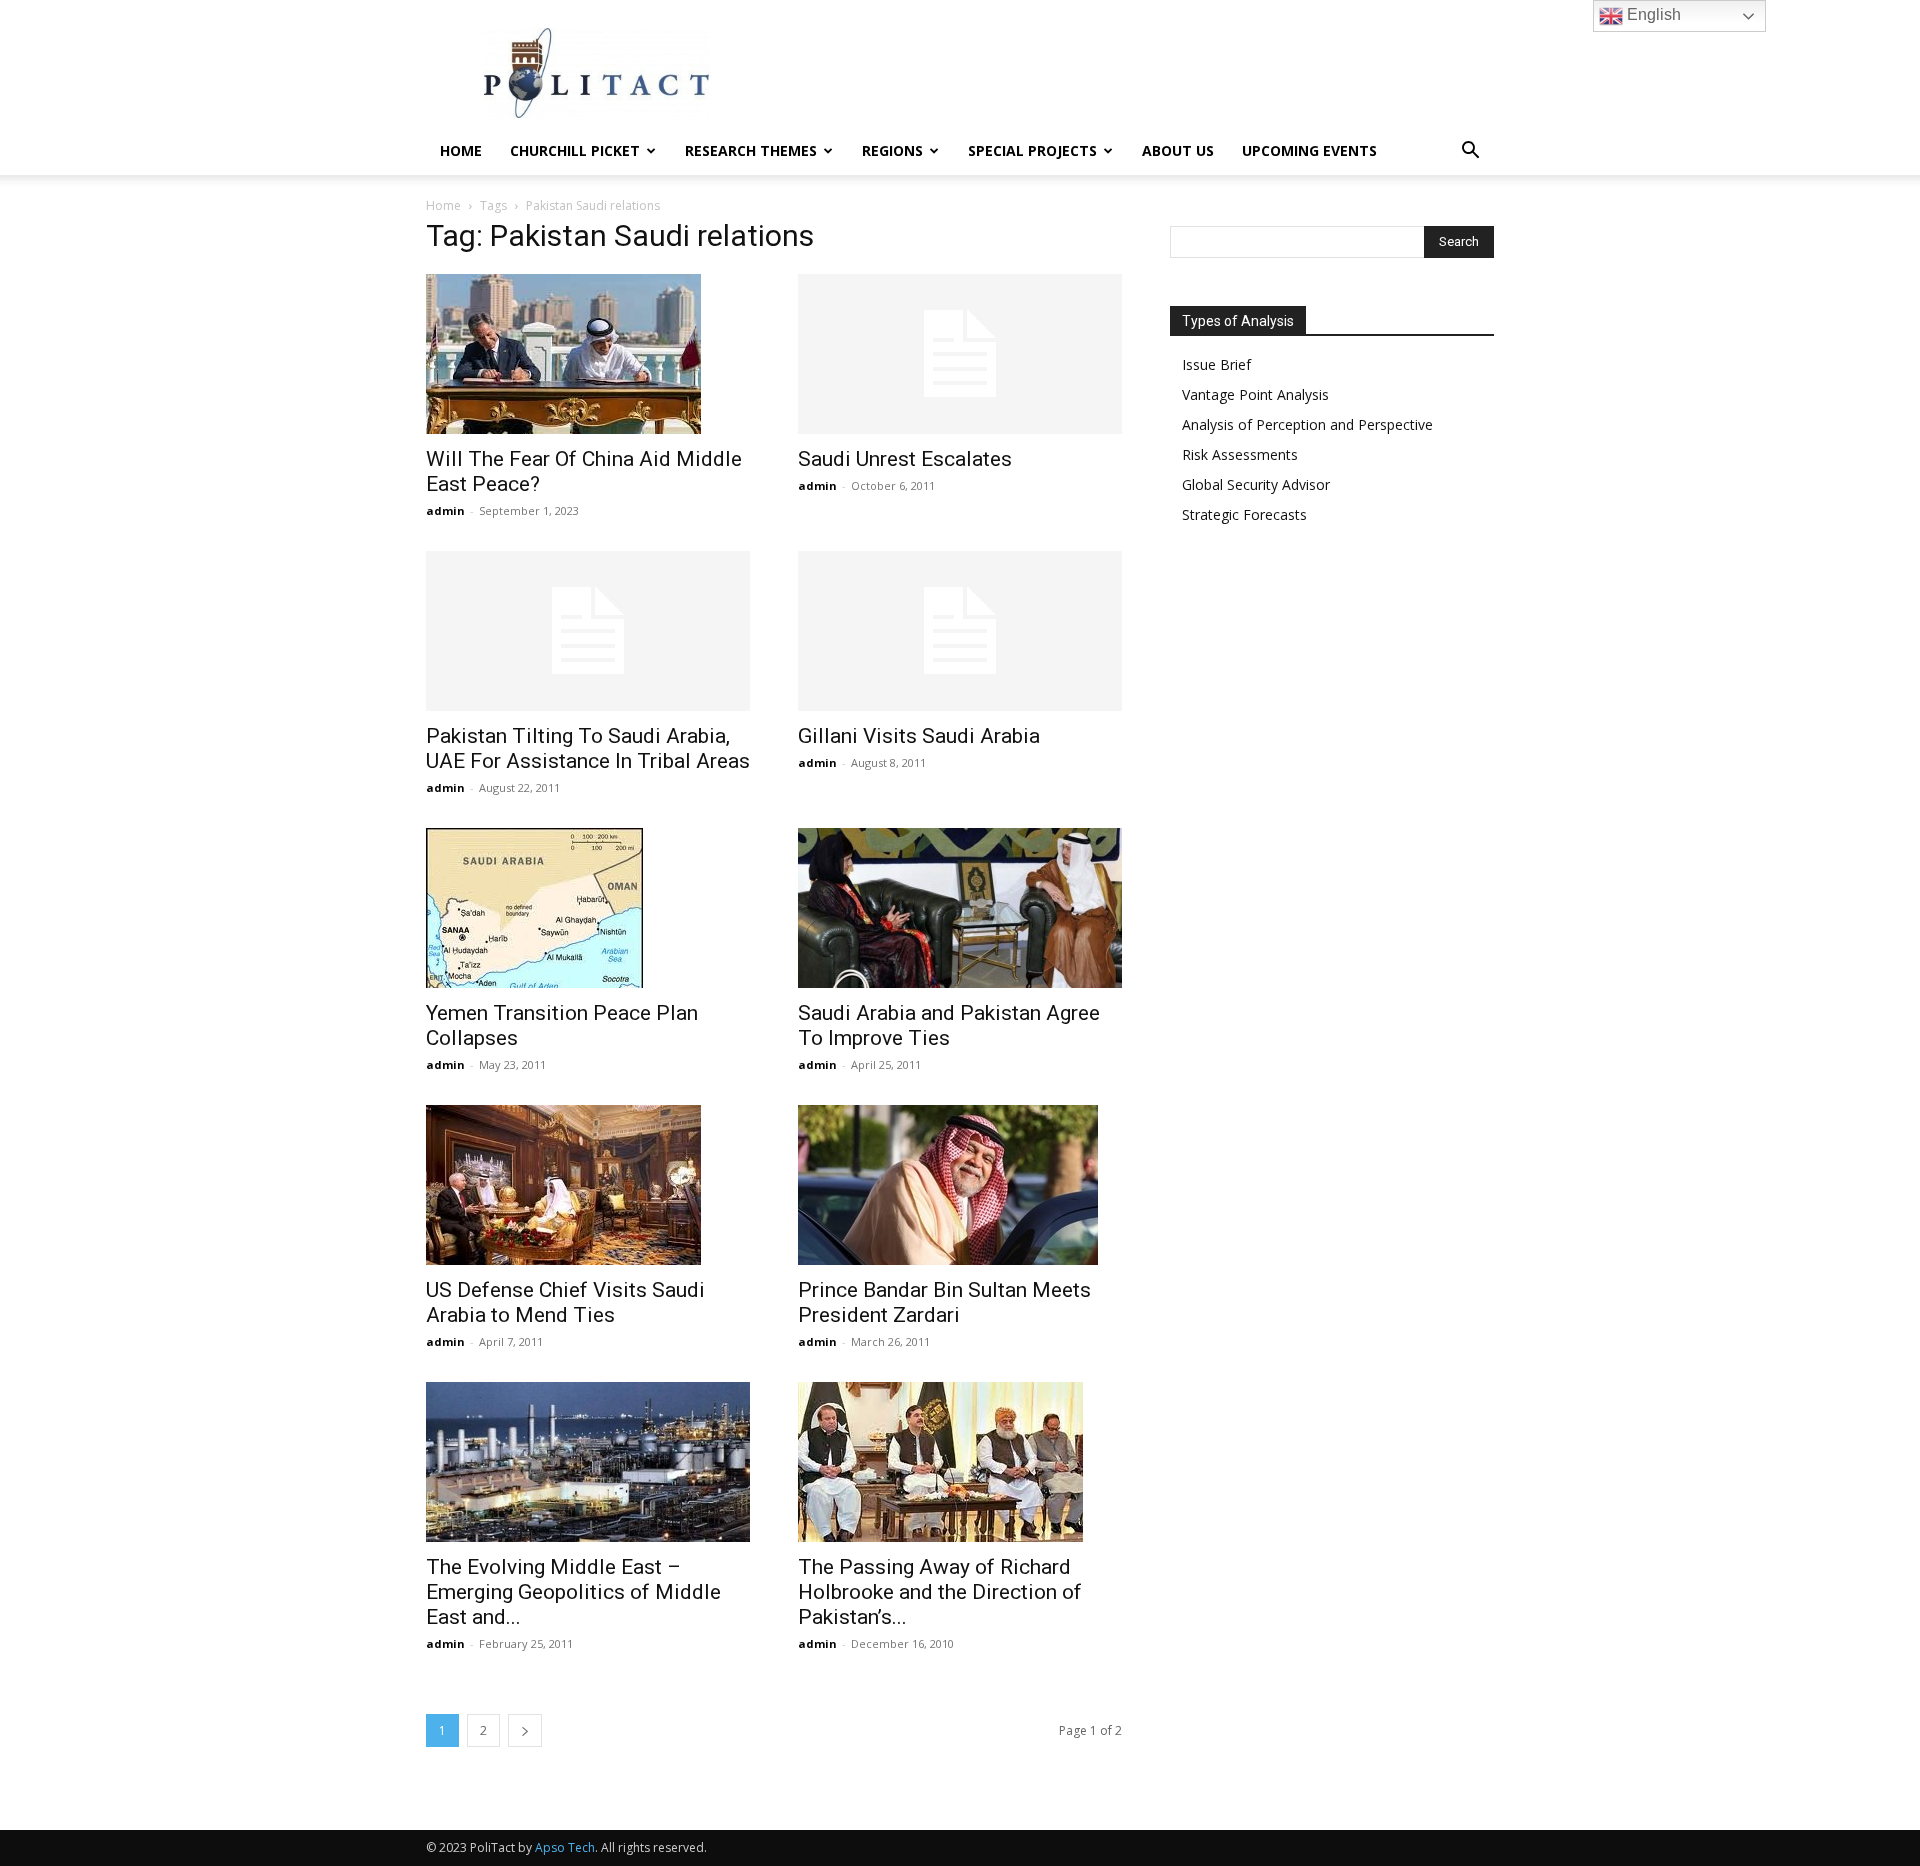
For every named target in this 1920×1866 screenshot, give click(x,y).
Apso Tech (565, 1847)
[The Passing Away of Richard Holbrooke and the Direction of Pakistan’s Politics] (960, 1462)
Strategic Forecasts (1244, 514)
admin (445, 510)
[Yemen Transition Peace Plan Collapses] (588, 908)
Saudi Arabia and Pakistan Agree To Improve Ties (949, 1025)
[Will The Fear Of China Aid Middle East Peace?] (588, 354)
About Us (1178, 150)
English (1652, 14)
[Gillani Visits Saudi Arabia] (960, 631)
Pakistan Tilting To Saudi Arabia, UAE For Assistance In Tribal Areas (588, 748)
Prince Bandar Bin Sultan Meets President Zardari (944, 1302)
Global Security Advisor (1256, 484)
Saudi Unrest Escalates (905, 459)
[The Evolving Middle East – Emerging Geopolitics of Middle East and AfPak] (588, 1462)
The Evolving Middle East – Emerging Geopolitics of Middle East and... (573, 1592)
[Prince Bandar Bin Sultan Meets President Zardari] (960, 1185)
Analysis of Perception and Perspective (1307, 424)
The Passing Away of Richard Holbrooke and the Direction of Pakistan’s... (940, 1592)
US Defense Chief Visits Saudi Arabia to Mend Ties (565, 1302)
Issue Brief (1216, 364)
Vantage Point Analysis (1255, 394)
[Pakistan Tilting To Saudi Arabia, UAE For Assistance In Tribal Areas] (588, 631)
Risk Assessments (1240, 454)
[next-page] (525, 1730)
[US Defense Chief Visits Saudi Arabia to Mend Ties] (588, 1185)
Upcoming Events (1309, 150)
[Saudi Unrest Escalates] (960, 354)
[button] (1470, 152)
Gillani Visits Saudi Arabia (919, 736)
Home (461, 150)
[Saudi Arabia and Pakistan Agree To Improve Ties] (960, 908)
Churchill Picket (575, 150)
